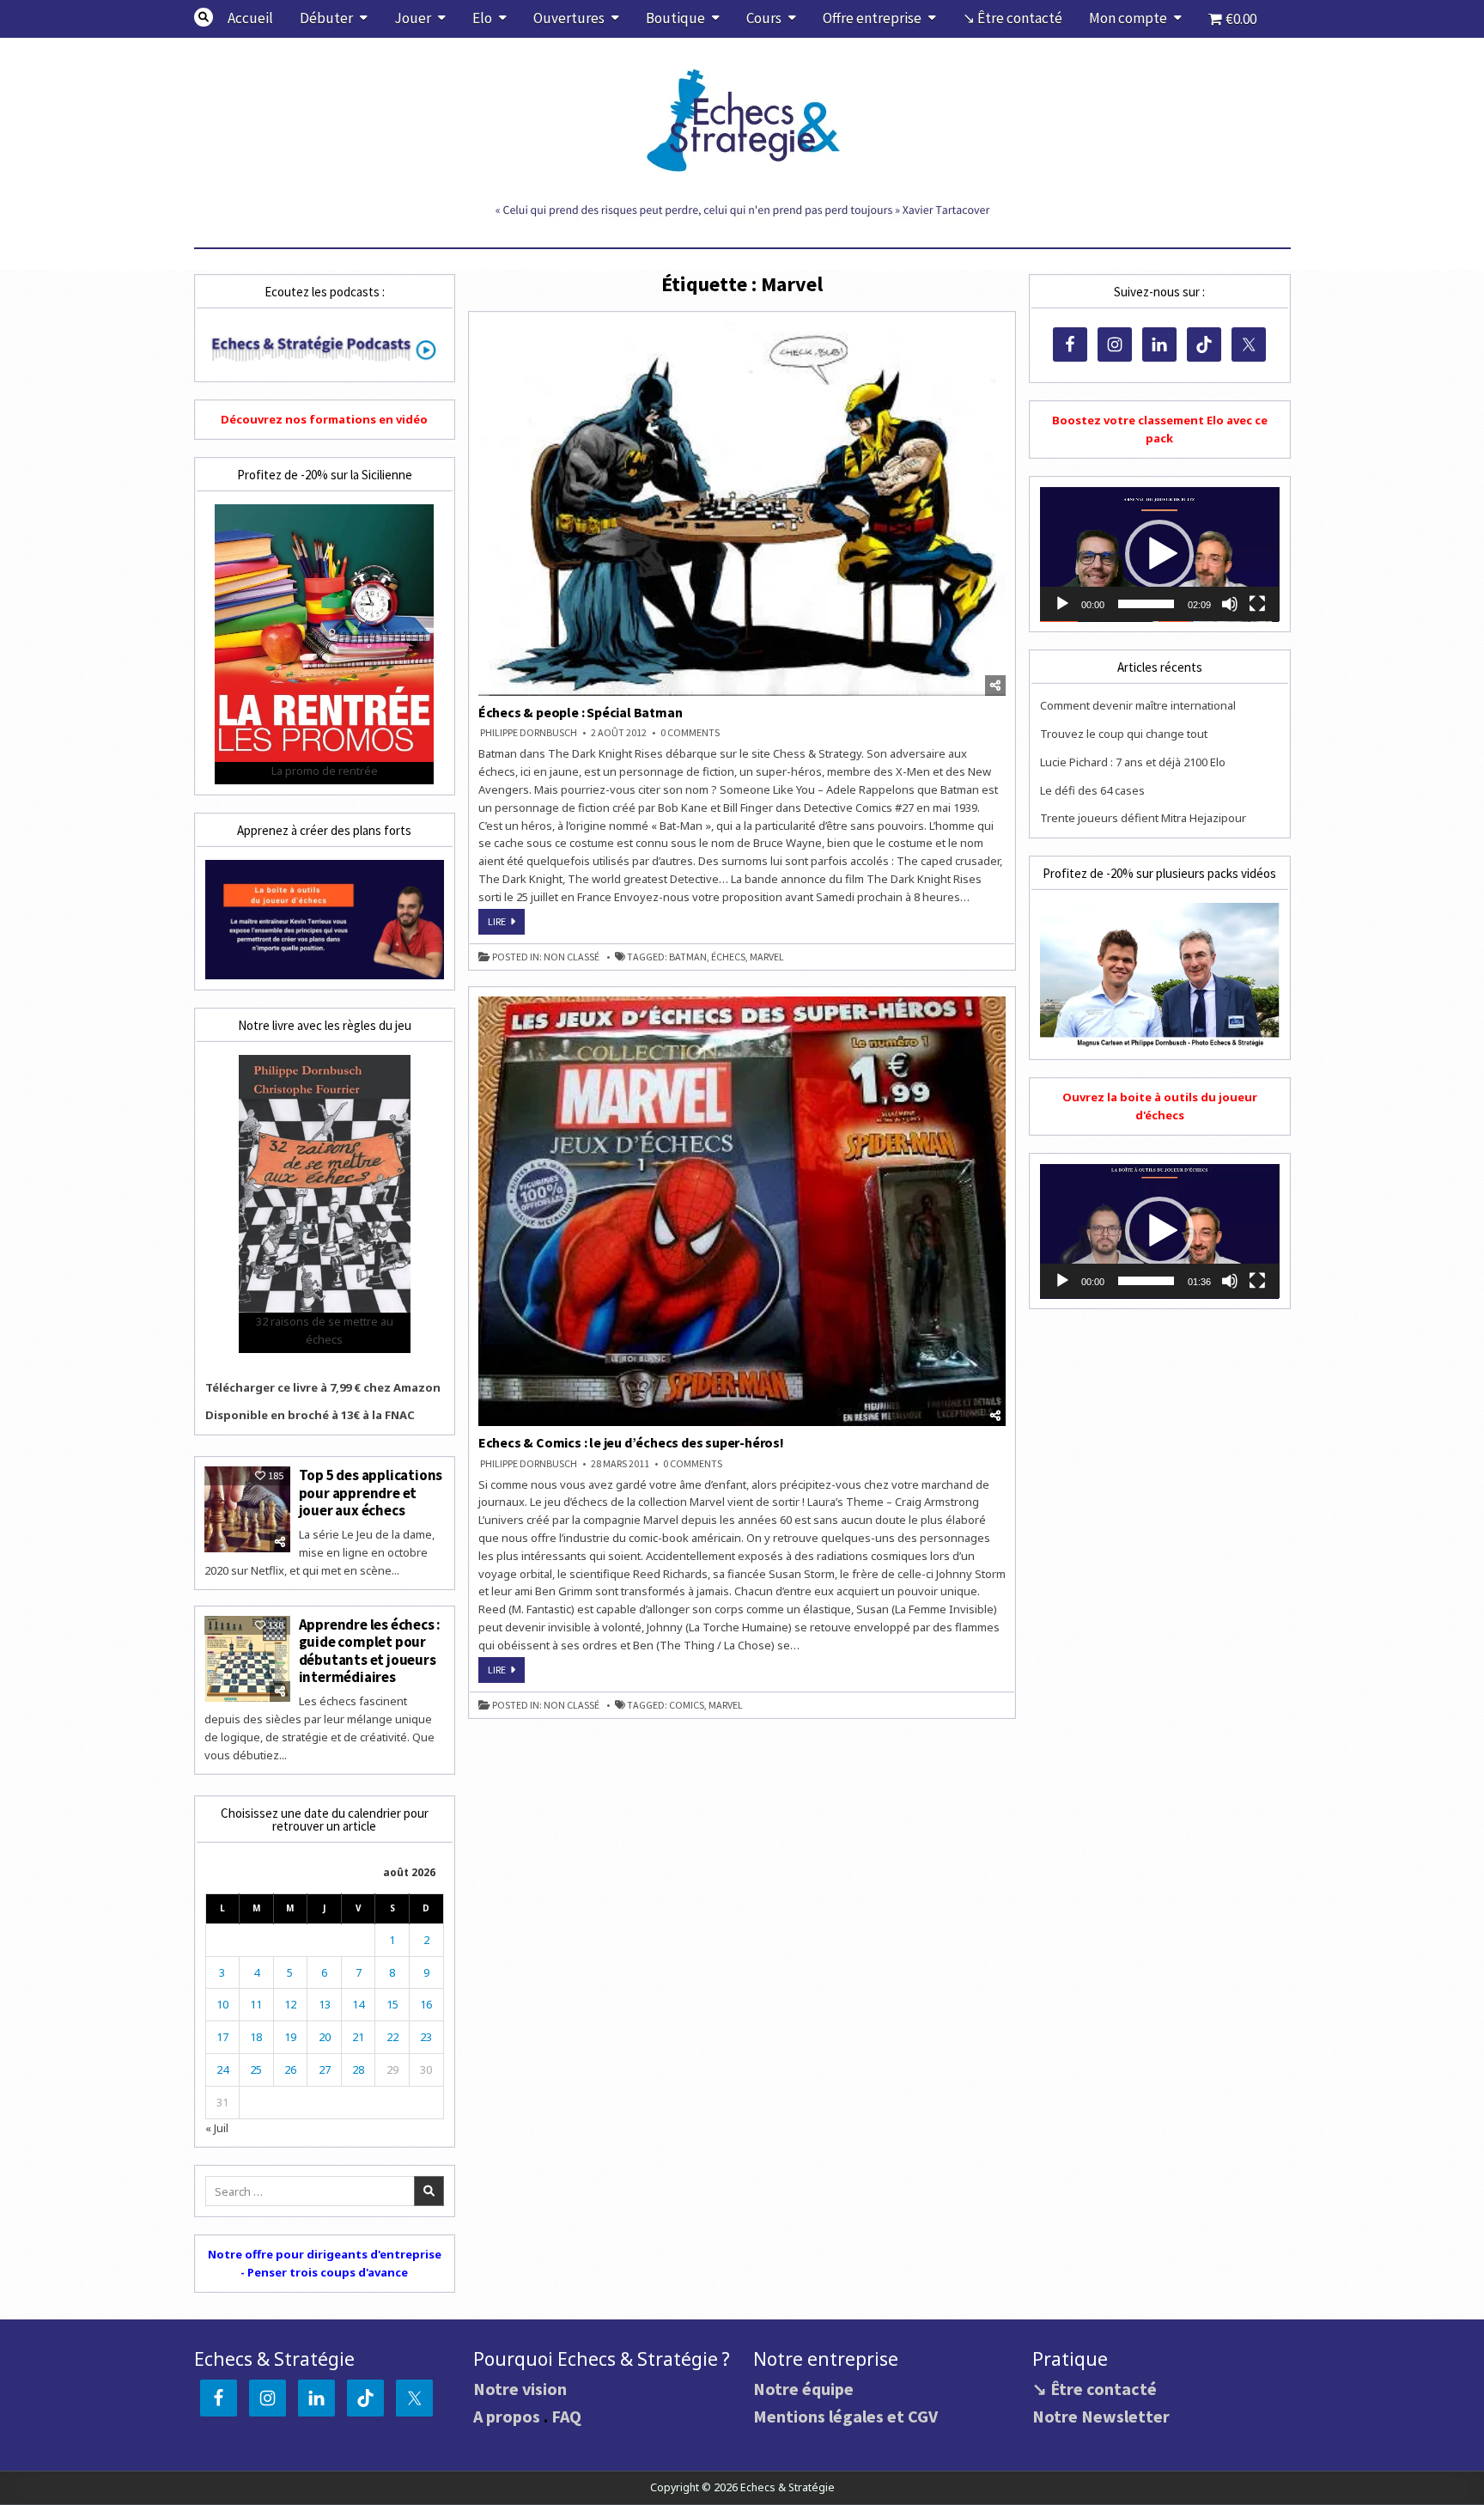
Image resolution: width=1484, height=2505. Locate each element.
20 (325, 2037)
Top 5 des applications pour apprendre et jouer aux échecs (371, 1493)
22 (392, 2037)
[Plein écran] (1257, 604)
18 (256, 2037)
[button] (1159, 554)
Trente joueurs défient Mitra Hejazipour (1143, 818)
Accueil (250, 18)
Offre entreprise (872, 18)
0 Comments (690, 733)
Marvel (767, 957)
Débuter (326, 18)
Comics (687, 1705)
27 (325, 2069)
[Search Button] (204, 17)
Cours (764, 18)
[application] (1159, 555)
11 (256, 2004)
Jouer (413, 18)
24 (222, 2069)
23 (426, 2037)
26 (290, 2069)
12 (290, 2004)
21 (358, 2037)
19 (290, 2037)
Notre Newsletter (1101, 2416)
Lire (506, 924)
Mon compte (1128, 18)
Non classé (572, 957)
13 (325, 2004)
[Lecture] (1062, 604)
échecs (728, 957)
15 (392, 2004)
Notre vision (520, 2389)
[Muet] (1230, 604)
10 (222, 2004)
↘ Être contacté (1013, 18)
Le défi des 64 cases (1092, 790)
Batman (688, 957)
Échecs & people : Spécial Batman (581, 712)
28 (358, 2069)
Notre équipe (803, 2389)
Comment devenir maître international (1138, 705)
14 (358, 2004)
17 (222, 2037)
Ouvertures (569, 18)
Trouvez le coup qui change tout (1124, 734)
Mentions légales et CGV (845, 2416)
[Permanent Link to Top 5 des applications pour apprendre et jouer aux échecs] (247, 1509)
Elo (482, 18)
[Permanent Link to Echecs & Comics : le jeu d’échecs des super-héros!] (742, 1212)
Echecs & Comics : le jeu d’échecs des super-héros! (631, 1442)
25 (256, 2069)
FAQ (566, 2416)
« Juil (217, 2128)
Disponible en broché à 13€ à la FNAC (310, 1415)
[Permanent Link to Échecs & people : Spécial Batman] (742, 509)
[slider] (1146, 604)
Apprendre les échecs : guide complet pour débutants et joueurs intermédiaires (370, 1651)
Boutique (675, 18)
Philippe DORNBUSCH (529, 733)
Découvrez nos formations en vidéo (324, 419)
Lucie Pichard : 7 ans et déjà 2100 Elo (1133, 762)
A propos (507, 2416)
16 (426, 2004)
